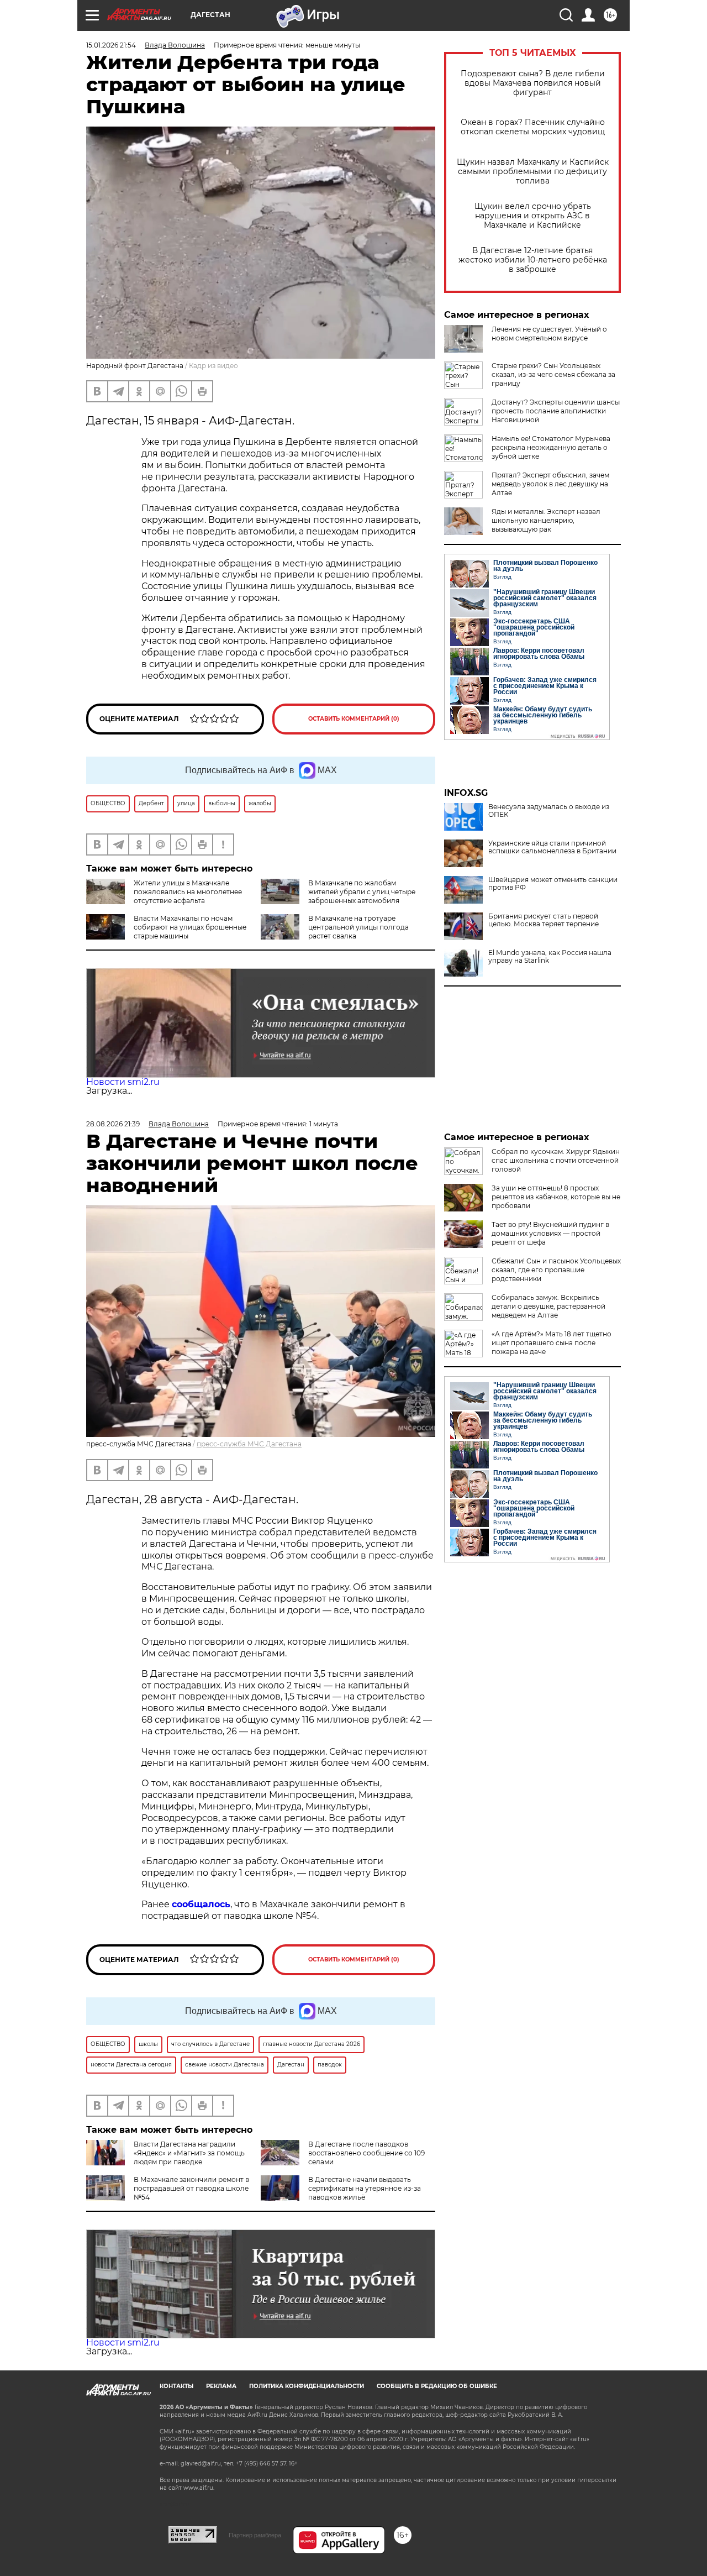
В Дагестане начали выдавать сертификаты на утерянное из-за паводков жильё (365, 2188)
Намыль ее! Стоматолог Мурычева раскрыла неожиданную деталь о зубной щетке (551, 447)
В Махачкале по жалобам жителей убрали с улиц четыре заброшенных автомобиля (362, 892)
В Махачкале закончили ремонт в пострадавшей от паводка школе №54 (191, 2188)
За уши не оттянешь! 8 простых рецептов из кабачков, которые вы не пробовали (556, 1197)
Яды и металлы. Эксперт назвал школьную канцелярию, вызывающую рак (546, 520)
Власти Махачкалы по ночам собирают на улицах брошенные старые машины (190, 927)
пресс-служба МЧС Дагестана (249, 1444)
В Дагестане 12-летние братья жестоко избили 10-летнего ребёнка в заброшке (533, 260)
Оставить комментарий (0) (354, 719)
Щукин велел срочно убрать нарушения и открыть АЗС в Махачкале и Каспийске (533, 216)
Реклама (221, 2386)
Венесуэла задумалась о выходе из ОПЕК (549, 811)
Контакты (176, 2386)
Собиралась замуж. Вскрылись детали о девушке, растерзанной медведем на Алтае (548, 1306)
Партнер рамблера (255, 2535)
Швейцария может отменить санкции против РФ (553, 884)
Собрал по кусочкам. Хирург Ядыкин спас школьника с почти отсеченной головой (556, 1160)
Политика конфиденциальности (307, 2386)
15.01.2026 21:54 (111, 45)
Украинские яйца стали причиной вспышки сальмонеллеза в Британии (552, 847)
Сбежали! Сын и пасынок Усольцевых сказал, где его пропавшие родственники (556, 1270)
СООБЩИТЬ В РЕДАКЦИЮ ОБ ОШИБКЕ (437, 2386)
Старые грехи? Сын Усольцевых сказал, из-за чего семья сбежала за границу (553, 374)
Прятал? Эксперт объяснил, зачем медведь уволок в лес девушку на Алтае (550, 484)
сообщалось (201, 1904)
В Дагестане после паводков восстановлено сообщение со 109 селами (366, 2153)
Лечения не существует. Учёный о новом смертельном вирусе (549, 334)
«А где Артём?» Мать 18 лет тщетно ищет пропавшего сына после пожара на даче (552, 1343)
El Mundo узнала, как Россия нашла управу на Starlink (550, 957)
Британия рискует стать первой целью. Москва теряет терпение (544, 920)
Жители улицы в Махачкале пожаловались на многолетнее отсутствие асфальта (188, 892)
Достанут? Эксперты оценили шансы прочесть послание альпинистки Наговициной (556, 411)
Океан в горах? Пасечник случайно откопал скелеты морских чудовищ (533, 127)
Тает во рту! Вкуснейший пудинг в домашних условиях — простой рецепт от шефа (550, 1233)
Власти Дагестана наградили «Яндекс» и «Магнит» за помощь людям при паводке (189, 2153)
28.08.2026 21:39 (113, 1124)
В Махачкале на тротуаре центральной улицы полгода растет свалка (358, 927)
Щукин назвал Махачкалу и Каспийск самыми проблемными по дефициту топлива (533, 172)
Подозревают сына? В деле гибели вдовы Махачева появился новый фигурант (533, 83)
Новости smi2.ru (123, 1082)
